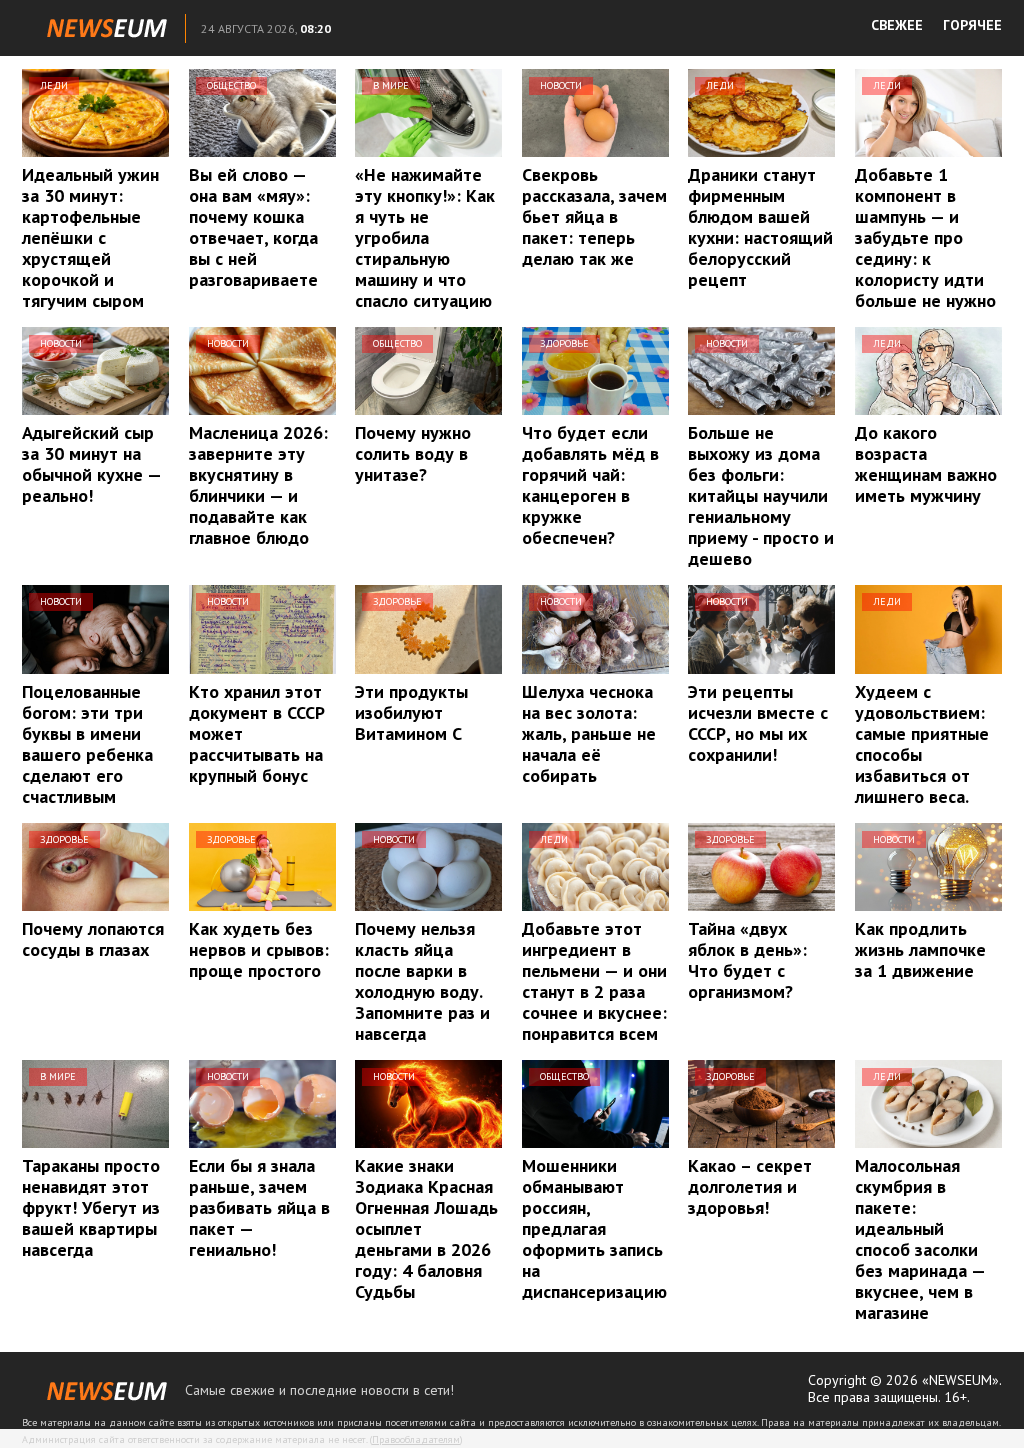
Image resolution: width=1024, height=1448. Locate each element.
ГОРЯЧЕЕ (972, 25)
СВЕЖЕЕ (897, 25)
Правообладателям (416, 1439)
